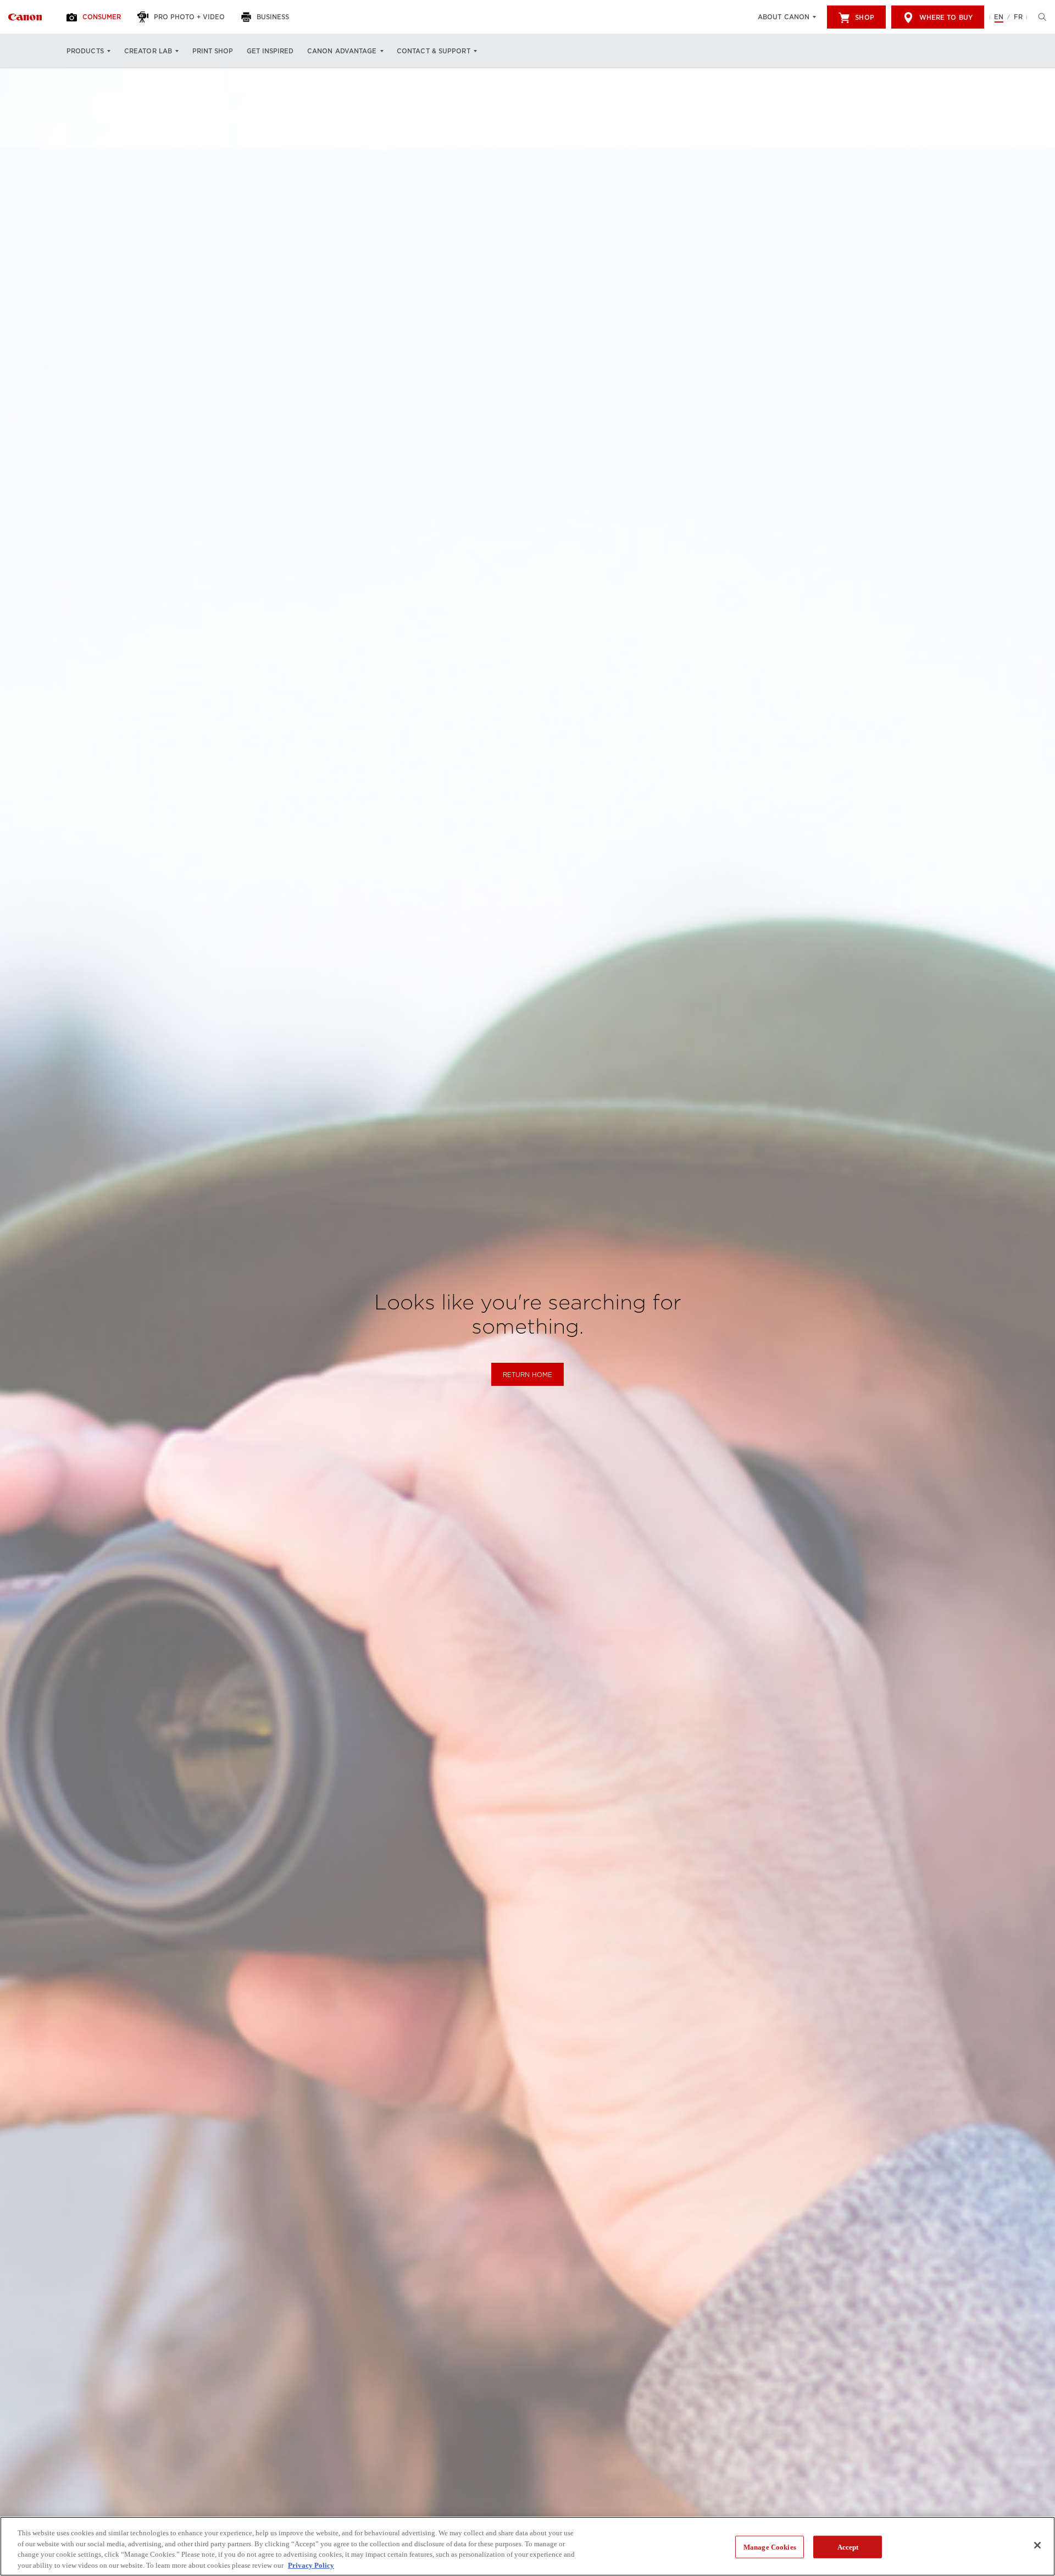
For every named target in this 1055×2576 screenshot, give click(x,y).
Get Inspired (270, 51)
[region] (527, 2546)
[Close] (1037, 2545)
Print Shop (213, 51)
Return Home (527, 1375)
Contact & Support (434, 51)
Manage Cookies (770, 2547)
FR (1018, 17)
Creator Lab (148, 51)
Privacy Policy (311, 2565)
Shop (864, 18)
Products (85, 51)
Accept (848, 2547)
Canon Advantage (342, 51)
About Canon (784, 17)
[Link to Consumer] (25, 17)
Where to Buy (946, 18)
